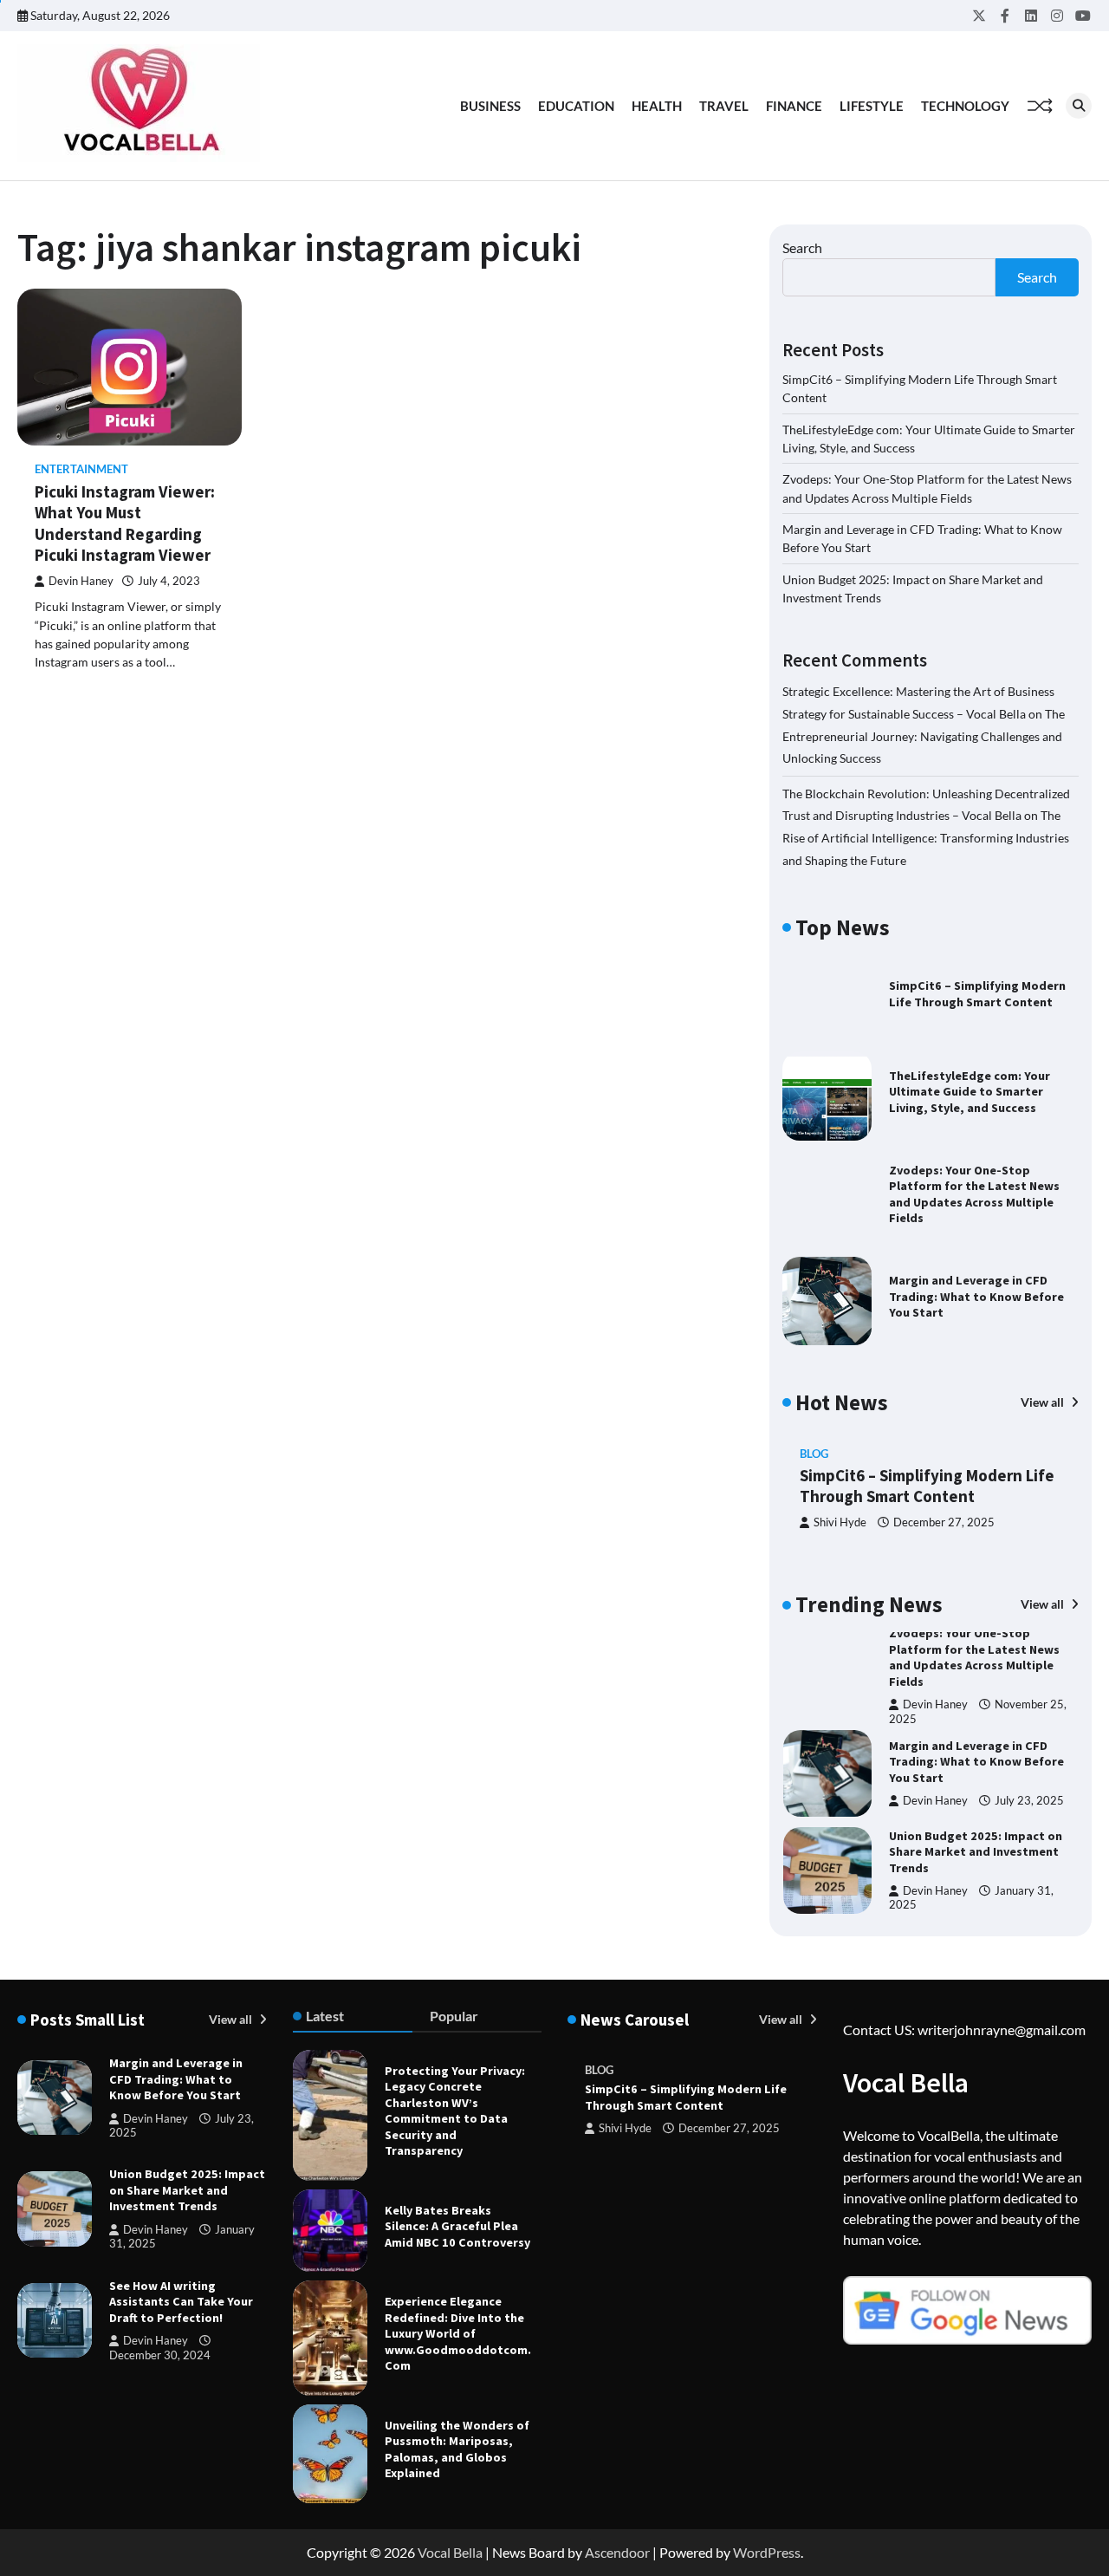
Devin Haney (81, 581)
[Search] (1079, 106)
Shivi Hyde (840, 1522)
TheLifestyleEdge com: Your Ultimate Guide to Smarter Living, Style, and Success (970, 1092)
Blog (814, 1454)
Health (657, 106)
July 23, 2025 (1029, 1801)
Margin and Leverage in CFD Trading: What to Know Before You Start (976, 1296)
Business (490, 106)
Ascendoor (617, 2552)
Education (576, 106)
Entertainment (81, 469)
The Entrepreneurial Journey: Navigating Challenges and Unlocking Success (924, 736)
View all (1044, 1402)
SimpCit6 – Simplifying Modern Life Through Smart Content (977, 994)
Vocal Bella (450, 2552)
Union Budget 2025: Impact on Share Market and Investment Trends (976, 1852)
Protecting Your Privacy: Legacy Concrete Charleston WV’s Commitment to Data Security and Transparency (455, 2111)
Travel (724, 106)
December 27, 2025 (944, 1522)
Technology (965, 106)
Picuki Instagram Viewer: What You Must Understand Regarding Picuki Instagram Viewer (125, 524)
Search (802, 247)
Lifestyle (872, 106)
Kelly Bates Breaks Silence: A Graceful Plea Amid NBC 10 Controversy (457, 2226)
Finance (794, 106)
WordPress (767, 2552)
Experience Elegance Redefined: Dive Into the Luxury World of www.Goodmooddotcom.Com (458, 2333)
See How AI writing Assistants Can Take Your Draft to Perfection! (181, 2302)
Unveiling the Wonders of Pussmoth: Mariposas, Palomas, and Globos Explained (457, 2449)
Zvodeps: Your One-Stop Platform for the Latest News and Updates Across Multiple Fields (974, 1194)
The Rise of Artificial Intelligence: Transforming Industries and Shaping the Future (926, 837)
